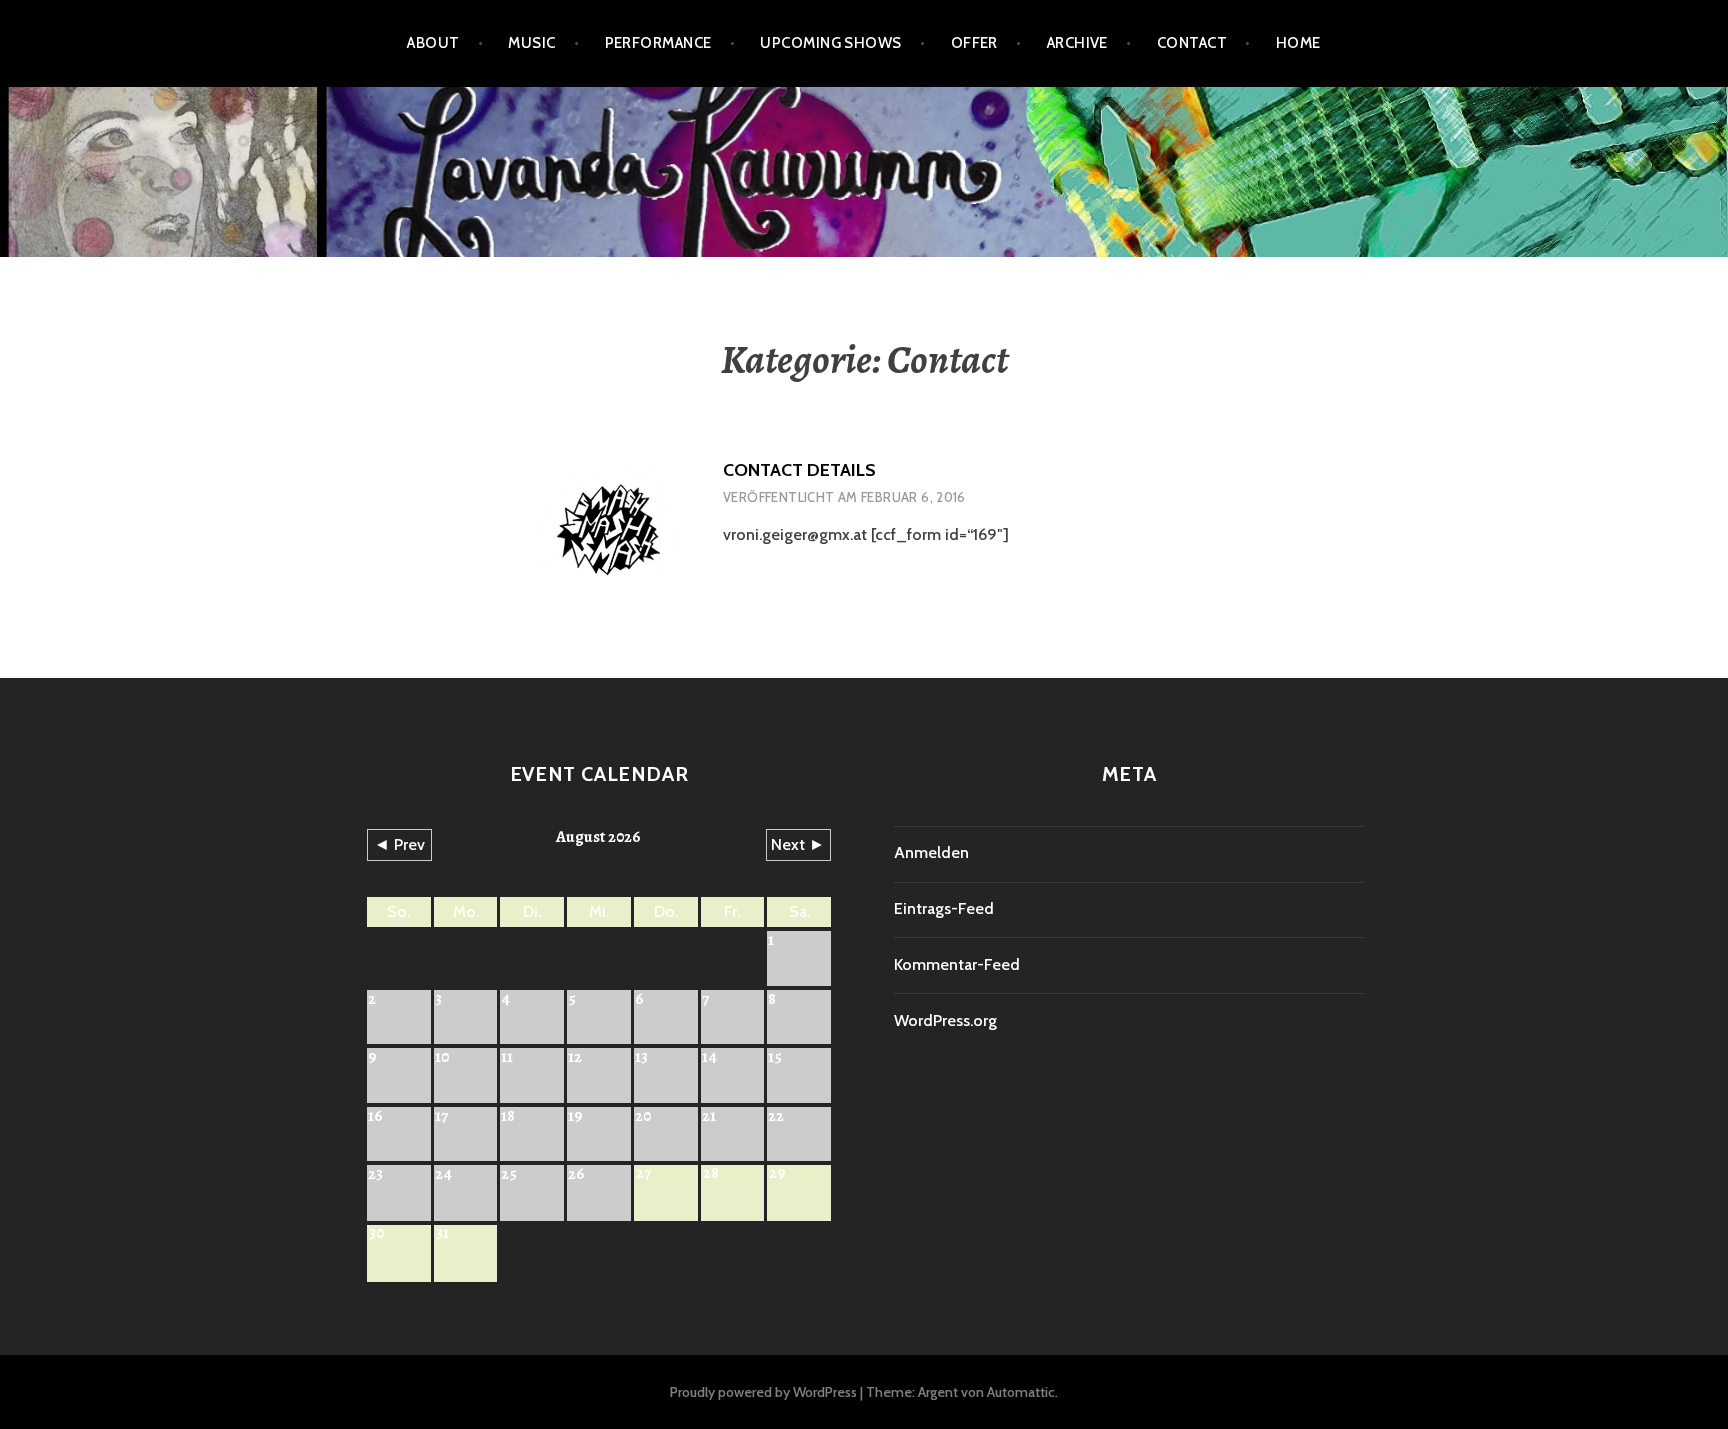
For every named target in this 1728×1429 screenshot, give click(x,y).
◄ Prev (399, 844)
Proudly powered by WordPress (763, 1392)
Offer (974, 43)
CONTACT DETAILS (799, 470)
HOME (1298, 43)
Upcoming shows (830, 43)
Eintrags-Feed (944, 908)
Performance (658, 43)
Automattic (1021, 1392)
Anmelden (931, 852)
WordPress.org (945, 1020)
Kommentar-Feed (957, 964)
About (433, 43)
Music (531, 43)
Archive (1077, 43)
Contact (1192, 43)
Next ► (798, 844)
